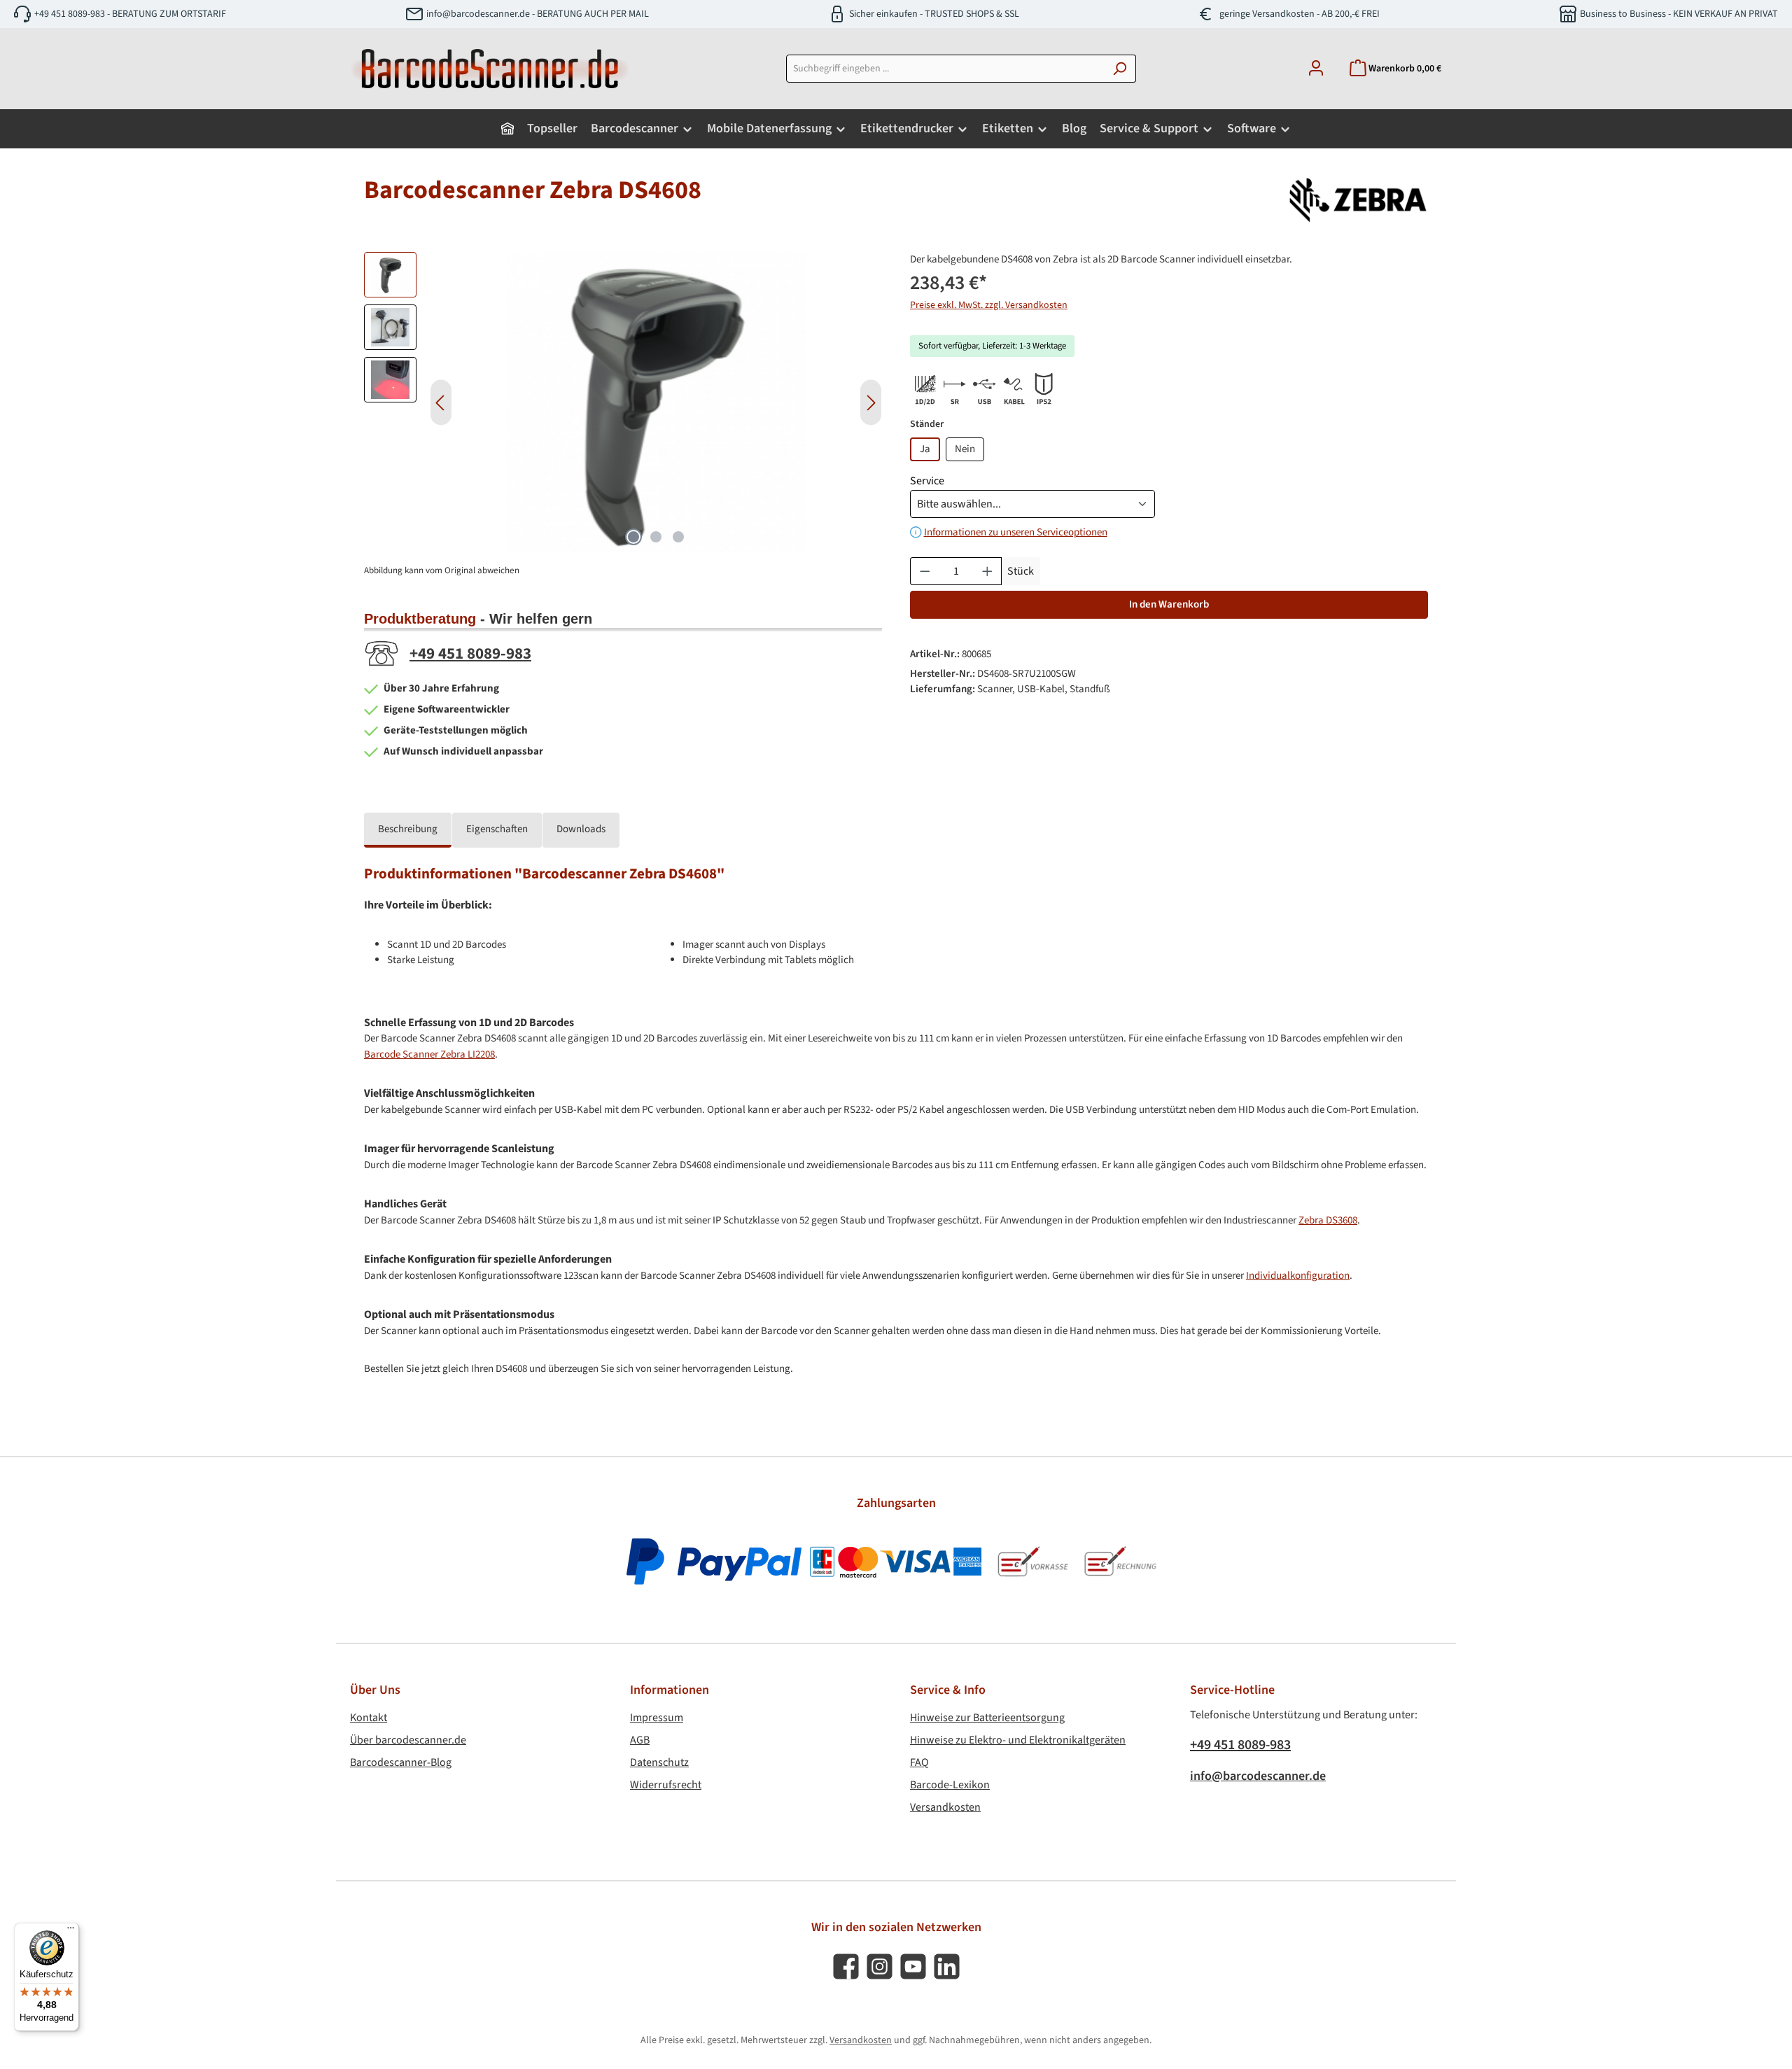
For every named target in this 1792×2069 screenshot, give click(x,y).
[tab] (408, 830)
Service (927, 481)
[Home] (507, 129)
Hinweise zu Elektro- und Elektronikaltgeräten (1018, 1740)
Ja (925, 449)
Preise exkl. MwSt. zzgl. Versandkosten (989, 305)
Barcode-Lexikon (950, 1785)
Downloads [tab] (581, 829)
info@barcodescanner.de (1258, 1776)
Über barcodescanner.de (408, 1740)
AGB (640, 1740)
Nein (965, 449)
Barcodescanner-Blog (401, 1762)
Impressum (657, 1718)
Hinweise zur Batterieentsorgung (987, 1718)
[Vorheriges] (441, 403)
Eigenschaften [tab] (497, 829)
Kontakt (369, 1718)
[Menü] (71, 1931)
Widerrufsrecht (666, 1785)
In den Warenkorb (1169, 604)
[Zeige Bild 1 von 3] (633, 537)
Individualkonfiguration (1298, 1276)
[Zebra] (1358, 200)
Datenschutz (659, 1762)
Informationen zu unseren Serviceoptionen (1016, 532)
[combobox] (945, 69)
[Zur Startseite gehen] (490, 69)
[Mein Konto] (1316, 69)
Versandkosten (945, 1807)
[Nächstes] (871, 403)
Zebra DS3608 (1328, 1220)
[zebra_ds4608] (656, 402)
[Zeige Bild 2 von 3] (656, 537)
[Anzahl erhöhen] (988, 571)
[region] (623, 402)
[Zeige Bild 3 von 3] (678, 537)
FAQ (919, 1762)
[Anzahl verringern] (925, 571)
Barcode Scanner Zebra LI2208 (429, 1054)
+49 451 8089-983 (470, 653)
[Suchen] (1120, 69)
